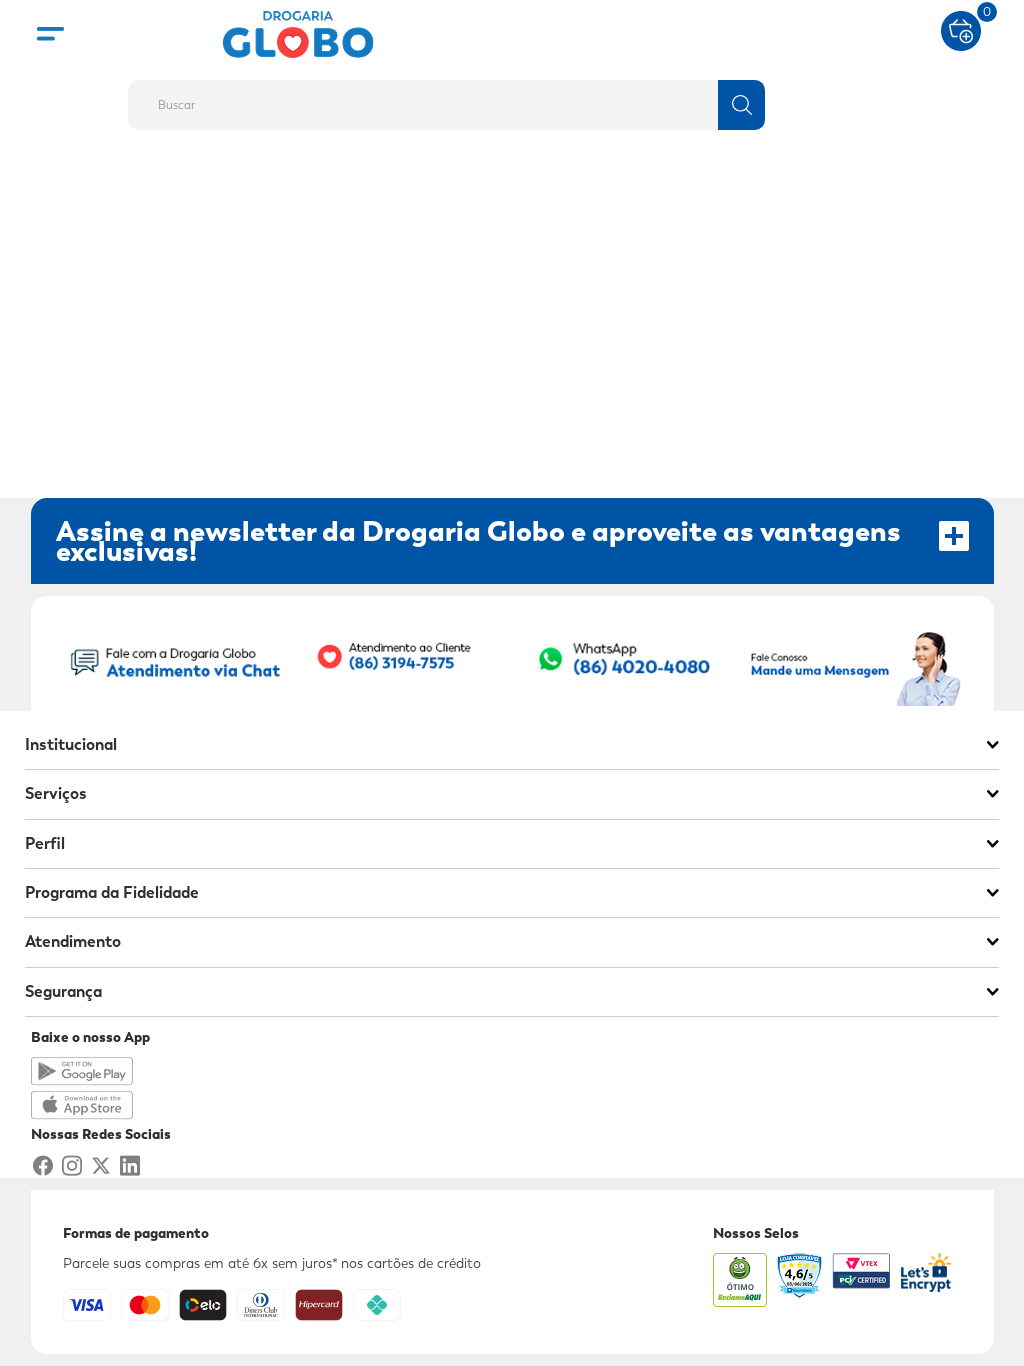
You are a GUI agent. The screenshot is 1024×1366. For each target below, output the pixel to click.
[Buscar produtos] (741, 105)
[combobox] (512, 99)
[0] (961, 29)
